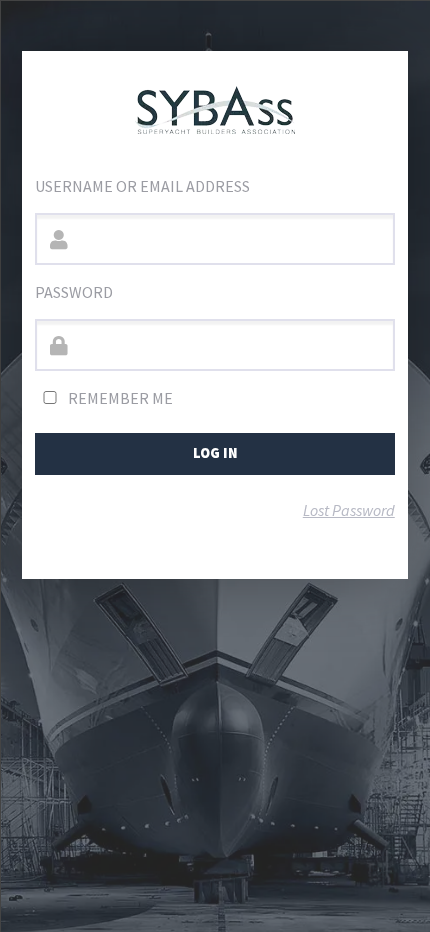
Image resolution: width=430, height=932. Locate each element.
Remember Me (119, 398)
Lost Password (349, 510)
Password (74, 292)
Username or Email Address (142, 186)
